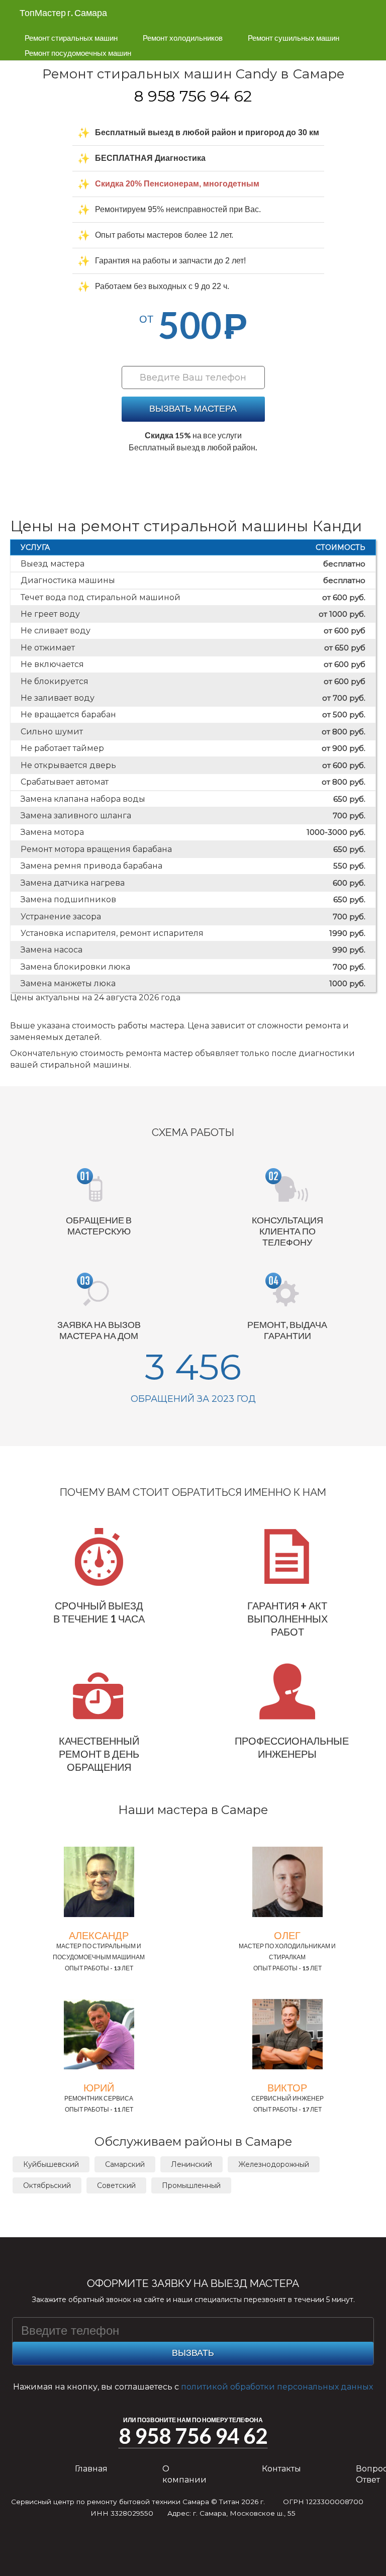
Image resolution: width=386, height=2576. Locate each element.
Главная (91, 2469)
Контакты (281, 2469)
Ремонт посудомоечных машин (78, 53)
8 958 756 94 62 (193, 96)
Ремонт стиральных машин (71, 38)
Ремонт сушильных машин (294, 38)
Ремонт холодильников (183, 38)
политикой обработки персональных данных (277, 2387)
